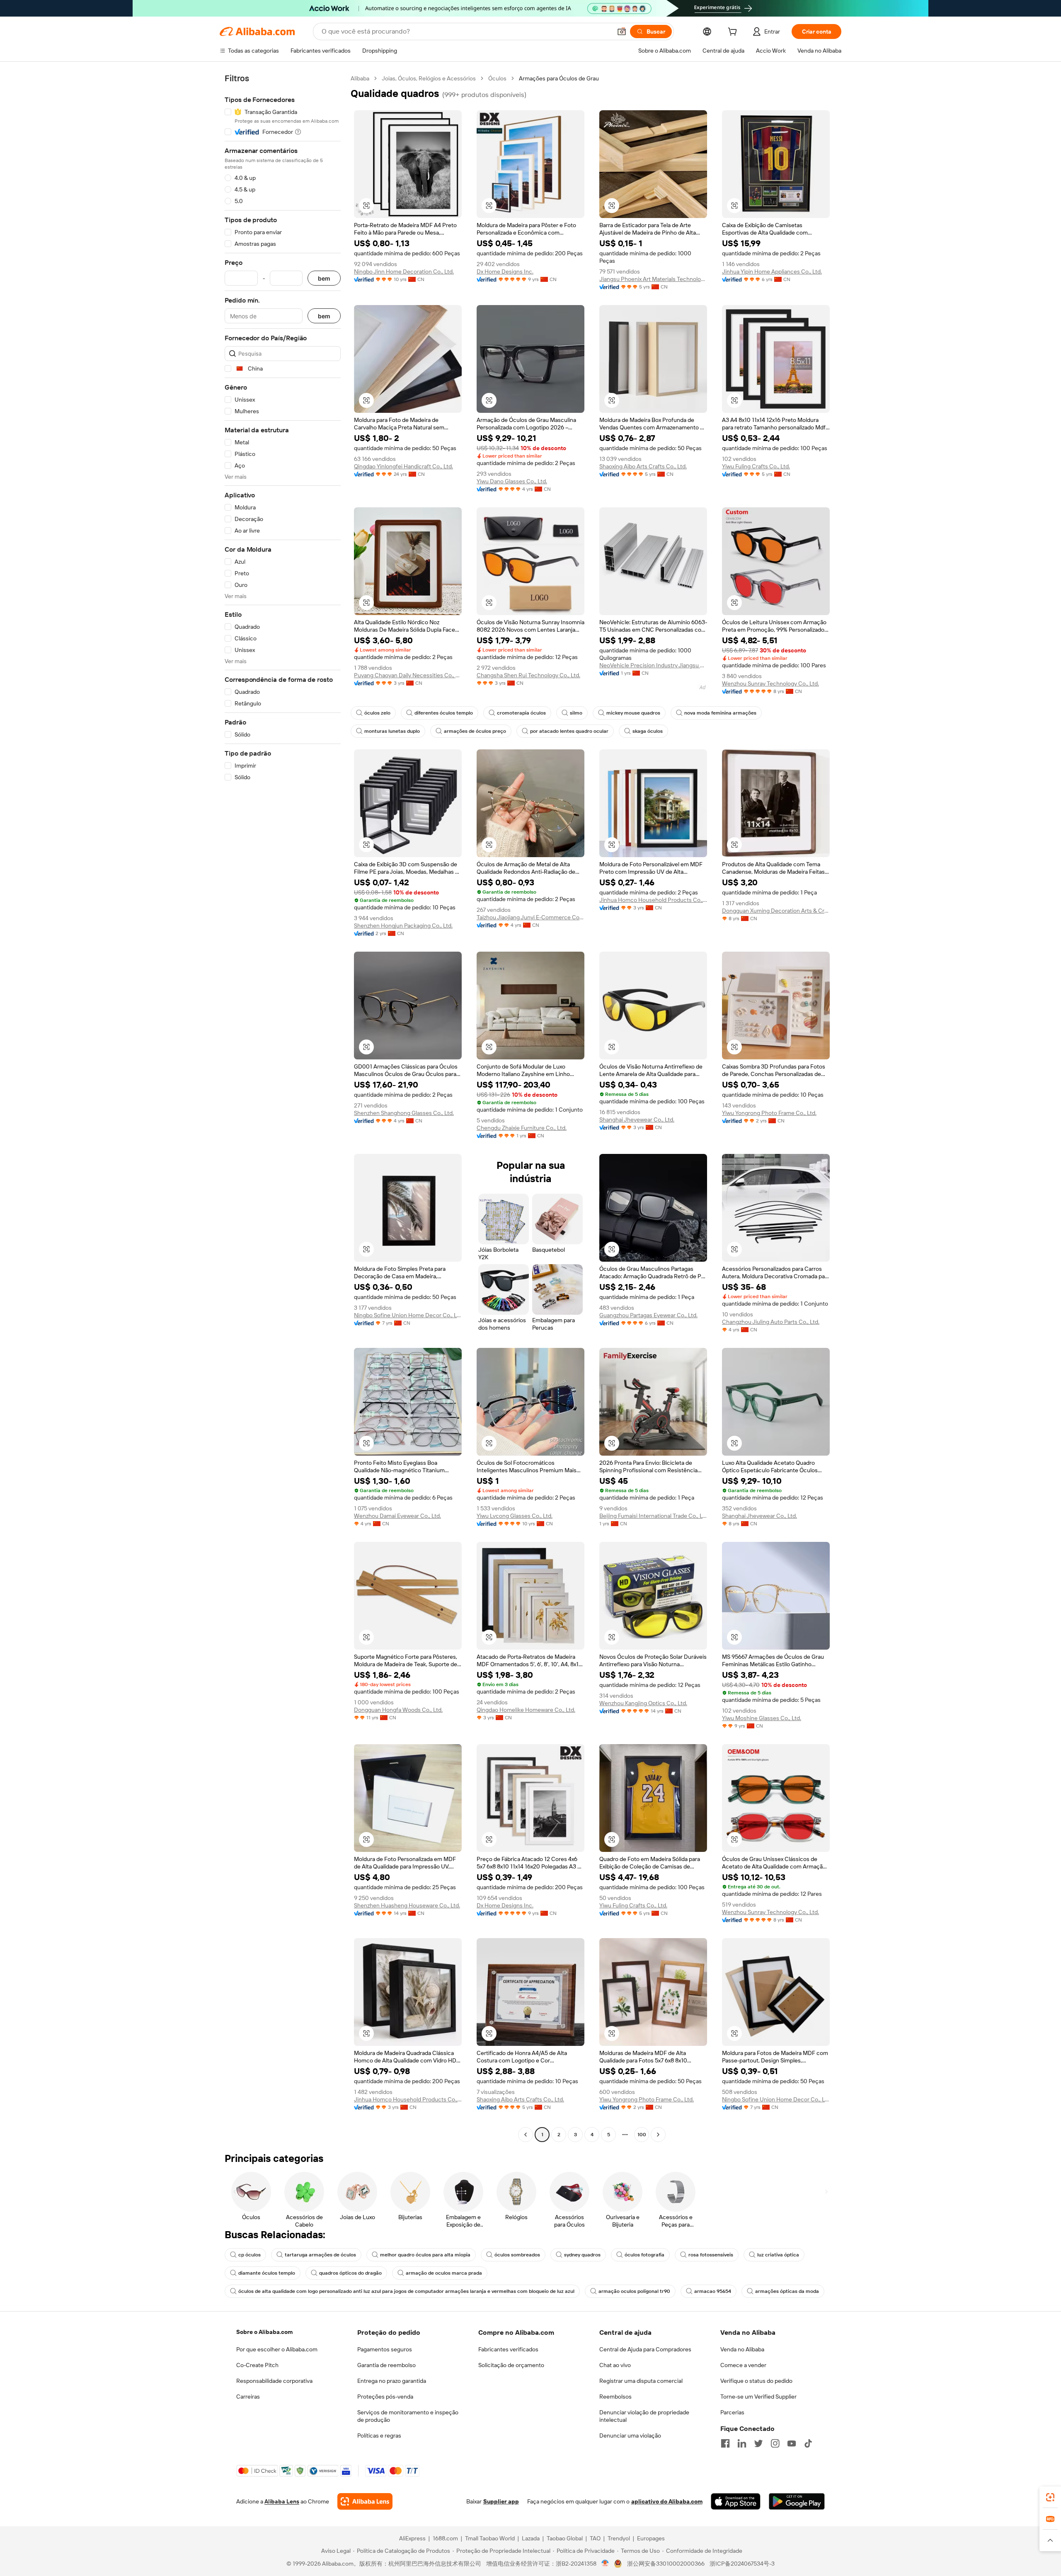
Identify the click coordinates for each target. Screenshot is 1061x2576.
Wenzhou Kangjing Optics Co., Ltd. (643, 1703)
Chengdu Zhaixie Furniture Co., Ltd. (522, 1128)
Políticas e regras (379, 2435)
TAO (595, 2538)
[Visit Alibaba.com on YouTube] (792, 2443)
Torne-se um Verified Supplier (758, 2397)
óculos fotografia (644, 2255)
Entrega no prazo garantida (392, 2381)
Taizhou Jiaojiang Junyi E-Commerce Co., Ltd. (530, 917)
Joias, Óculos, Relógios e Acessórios (429, 78)
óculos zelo (377, 713)
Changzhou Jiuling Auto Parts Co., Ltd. (771, 1322)
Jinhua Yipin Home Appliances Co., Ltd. (772, 271)
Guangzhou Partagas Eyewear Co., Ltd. (648, 1315)
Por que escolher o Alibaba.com (277, 2349)
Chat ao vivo (615, 2365)
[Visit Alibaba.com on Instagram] (775, 2443)
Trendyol (619, 2538)
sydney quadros (582, 2255)
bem (324, 278)
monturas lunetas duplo (392, 731)
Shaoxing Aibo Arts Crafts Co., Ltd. (643, 466)
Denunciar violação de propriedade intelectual (644, 2416)
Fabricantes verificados (508, 2349)
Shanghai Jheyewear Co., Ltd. (637, 1120)
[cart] (734, 33)
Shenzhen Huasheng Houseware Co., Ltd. (407, 1905)
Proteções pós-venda (385, 2397)
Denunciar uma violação (630, 2435)
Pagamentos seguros (385, 2349)
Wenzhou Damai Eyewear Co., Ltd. (397, 1516)
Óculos (497, 78)
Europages (651, 2538)
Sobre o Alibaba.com (264, 2332)
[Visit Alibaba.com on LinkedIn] (742, 2443)
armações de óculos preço (475, 731)
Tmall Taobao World (490, 2538)
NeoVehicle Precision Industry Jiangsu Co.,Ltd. (653, 665)
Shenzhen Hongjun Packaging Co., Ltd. (403, 926)
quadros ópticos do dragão (350, 2273)
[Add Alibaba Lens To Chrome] (365, 2501)
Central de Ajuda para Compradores (645, 2349)
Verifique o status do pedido (756, 2381)
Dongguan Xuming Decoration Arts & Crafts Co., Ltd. (776, 911)
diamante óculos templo (267, 2273)
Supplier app (501, 2501)
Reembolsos (615, 2397)
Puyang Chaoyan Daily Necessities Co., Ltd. (408, 675)
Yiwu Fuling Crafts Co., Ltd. (756, 466)
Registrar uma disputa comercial (641, 2381)
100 (642, 2135)
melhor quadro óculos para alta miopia (425, 2255)
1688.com (445, 2538)
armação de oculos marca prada (444, 2273)
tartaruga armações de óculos (320, 2255)
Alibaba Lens (282, 2501)
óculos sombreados (517, 2255)
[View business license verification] (605, 2564)
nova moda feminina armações (720, 713)
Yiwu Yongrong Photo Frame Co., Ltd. (769, 1113)
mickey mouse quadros (633, 713)
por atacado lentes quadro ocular (569, 731)
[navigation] (283, 1107)
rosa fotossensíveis (711, 2255)
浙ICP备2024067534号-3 (742, 2564)
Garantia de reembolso (386, 2365)
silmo (576, 713)
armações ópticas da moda (787, 2291)
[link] (1050, 2497)
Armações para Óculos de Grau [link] (559, 78)
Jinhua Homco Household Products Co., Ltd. (653, 900)
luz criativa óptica (778, 2255)
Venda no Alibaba (742, 2349)
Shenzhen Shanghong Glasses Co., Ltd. (404, 1113)
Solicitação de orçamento (511, 2365)
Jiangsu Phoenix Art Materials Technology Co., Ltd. (653, 279)
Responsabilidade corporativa (274, 2381)
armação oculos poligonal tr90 (634, 2291)
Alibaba (360, 78)
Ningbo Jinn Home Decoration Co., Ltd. (404, 271)
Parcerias (732, 2412)
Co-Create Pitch (257, 2365)
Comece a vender (743, 2365)
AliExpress (412, 2538)
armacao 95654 (713, 2291)
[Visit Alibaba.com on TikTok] (808, 2443)
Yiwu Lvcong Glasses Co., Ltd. (515, 1516)
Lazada (531, 2538)
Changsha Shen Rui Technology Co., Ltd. (528, 675)
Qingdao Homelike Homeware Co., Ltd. (526, 1710)
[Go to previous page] (526, 2135)
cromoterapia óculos (521, 713)
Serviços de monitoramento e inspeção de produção (408, 2416)
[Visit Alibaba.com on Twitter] (758, 2443)
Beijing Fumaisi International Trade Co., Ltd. (653, 1516)
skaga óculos (648, 731)
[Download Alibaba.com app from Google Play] (797, 2501)
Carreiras (248, 2397)
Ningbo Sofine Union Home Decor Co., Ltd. (408, 1315)
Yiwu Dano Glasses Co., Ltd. (512, 481)
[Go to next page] (658, 2135)
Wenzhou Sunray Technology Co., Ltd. (770, 683)
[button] (622, 32)
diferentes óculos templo (444, 713)
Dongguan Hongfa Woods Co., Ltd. (398, 1710)
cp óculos (250, 2255)
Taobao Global (565, 2538)
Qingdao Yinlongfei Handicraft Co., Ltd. (403, 466)
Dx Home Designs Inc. (505, 271)
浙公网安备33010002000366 (666, 2564)
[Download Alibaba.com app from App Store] (736, 2501)
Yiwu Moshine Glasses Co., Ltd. (762, 1718)
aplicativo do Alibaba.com (667, 2501)
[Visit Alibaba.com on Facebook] (725, 2443)
